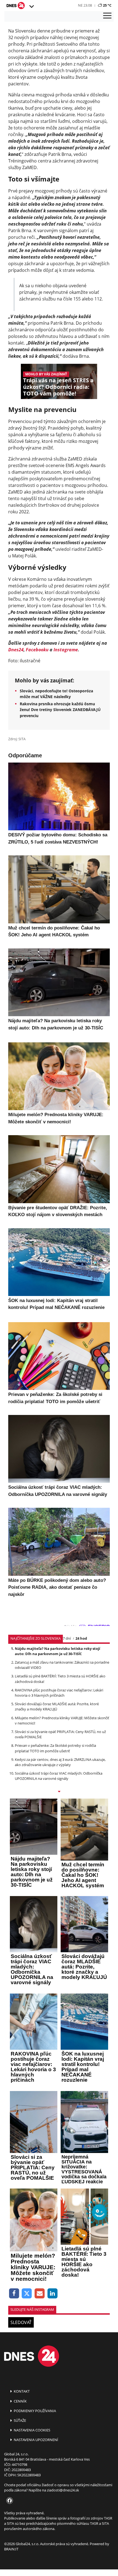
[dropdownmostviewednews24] (59, 1792)
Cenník (20, 2401)
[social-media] (9, 2501)
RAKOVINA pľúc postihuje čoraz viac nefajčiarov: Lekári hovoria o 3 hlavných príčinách (59, 1693)
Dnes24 (16, 650)
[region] (31, 7)
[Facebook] (14, 2294)
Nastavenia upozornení (36, 2440)
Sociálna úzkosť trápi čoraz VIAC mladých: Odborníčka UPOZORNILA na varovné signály (59, 1776)
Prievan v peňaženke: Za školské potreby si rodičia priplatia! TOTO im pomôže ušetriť (55, 1748)
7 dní (67, 1638)
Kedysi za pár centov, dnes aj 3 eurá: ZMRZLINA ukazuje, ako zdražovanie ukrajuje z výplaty (60, 1762)
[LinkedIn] (53, 2294)
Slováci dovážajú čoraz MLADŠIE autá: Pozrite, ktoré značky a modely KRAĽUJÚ (57, 1706)
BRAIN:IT (11, 2549)
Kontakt (21, 2391)
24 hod (81, 1638)
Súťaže (19, 2420)
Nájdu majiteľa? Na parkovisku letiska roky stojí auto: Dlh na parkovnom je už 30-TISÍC (57, 1651)
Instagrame (66, 650)
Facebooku (37, 650)
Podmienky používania (34, 2411)
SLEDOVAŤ (21, 2322)
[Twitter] (27, 2294)
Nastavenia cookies (32, 2430)
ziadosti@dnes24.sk (63, 2490)
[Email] (40, 2294)
